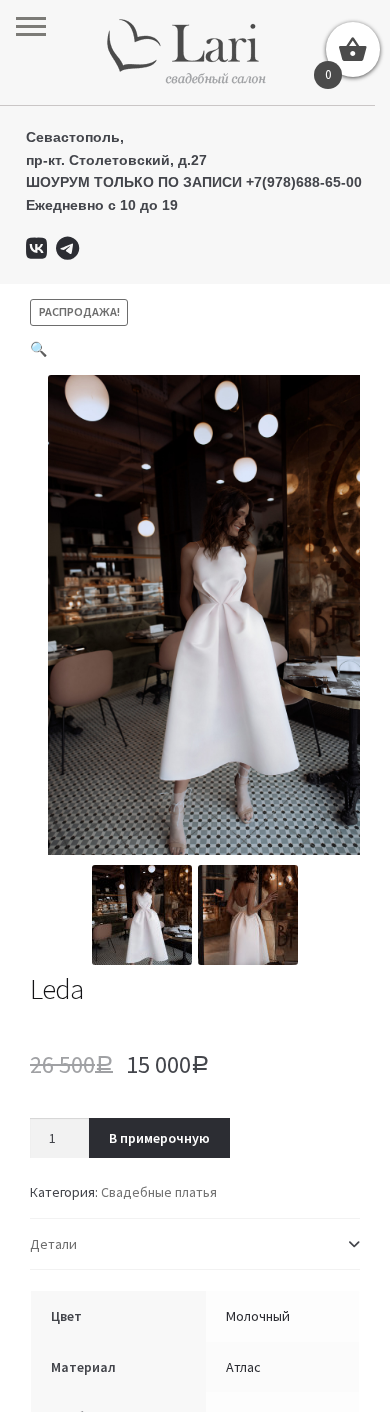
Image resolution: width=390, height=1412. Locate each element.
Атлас (243, 1367)
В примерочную (159, 1138)
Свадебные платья (159, 1192)
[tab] (195, 1245)
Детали (53, 1244)
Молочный (258, 1316)
